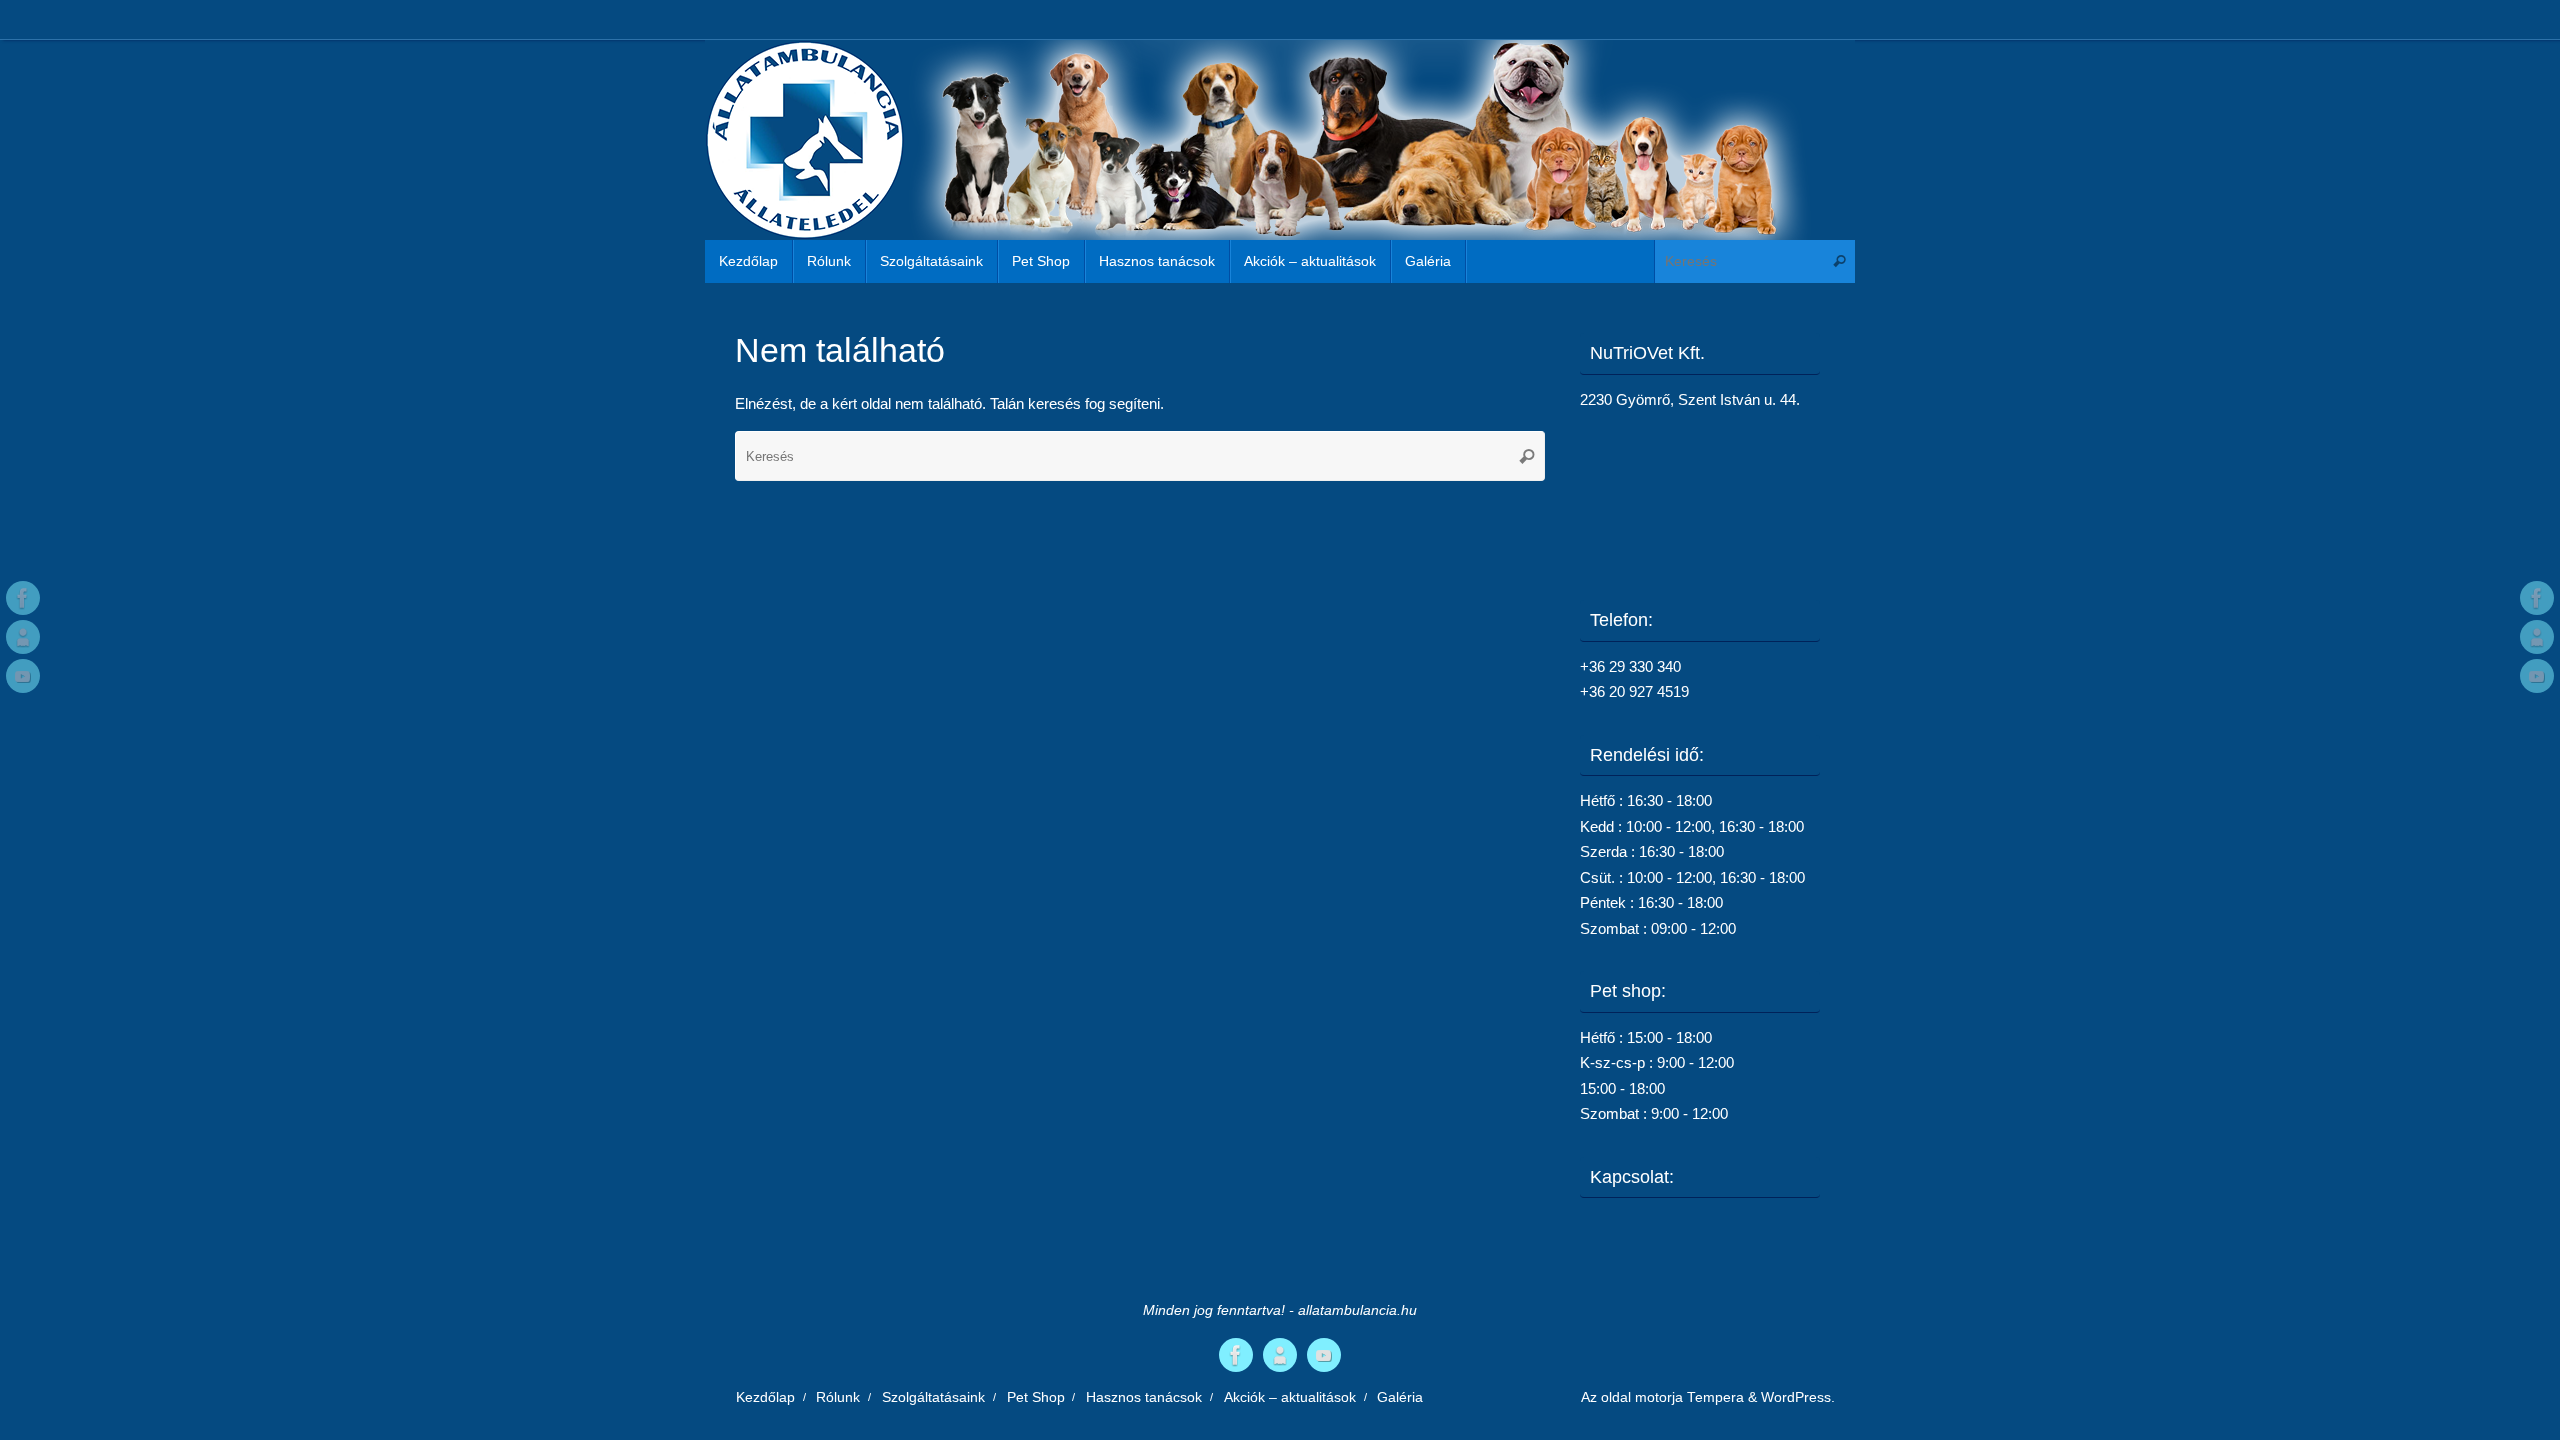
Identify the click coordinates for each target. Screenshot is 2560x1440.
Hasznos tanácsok (1144, 1397)
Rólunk (838, 1397)
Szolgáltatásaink (933, 1397)
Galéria (1400, 1397)
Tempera (1715, 1397)
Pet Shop (1036, 1397)
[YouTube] (23, 676)
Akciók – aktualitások (1290, 1397)
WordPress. (1798, 1397)
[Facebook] (23, 598)
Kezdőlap (765, 1397)
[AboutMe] (23, 637)
